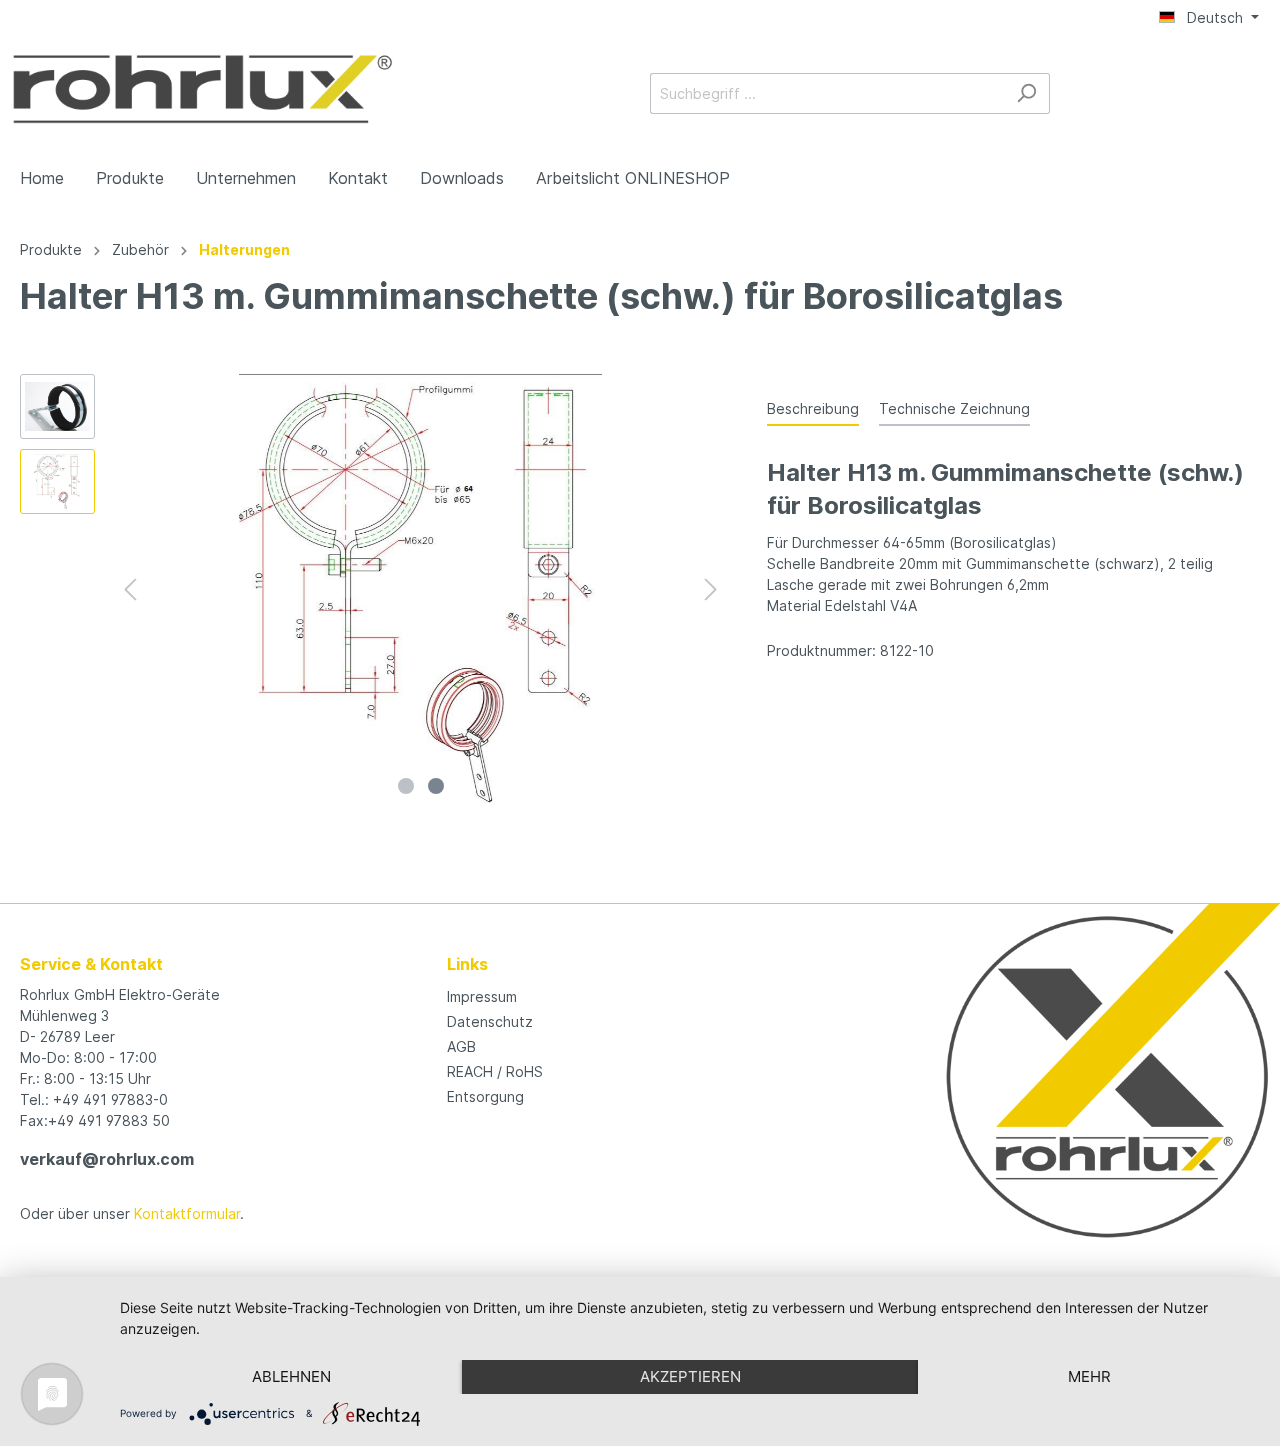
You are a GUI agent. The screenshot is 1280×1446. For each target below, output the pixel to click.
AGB (461, 1046)
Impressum (482, 996)
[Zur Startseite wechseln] (202, 89)
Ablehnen (291, 1376)
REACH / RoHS (495, 1071)
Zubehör (140, 249)
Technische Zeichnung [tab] (954, 408)
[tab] (813, 408)
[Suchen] (1026, 93)
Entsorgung (485, 1096)
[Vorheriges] (130, 589)
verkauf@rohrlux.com (107, 1159)
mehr (1089, 1376)
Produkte (51, 249)
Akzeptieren (690, 1376)
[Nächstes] (711, 589)
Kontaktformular (187, 1213)
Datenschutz (490, 1021)
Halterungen (244, 249)
